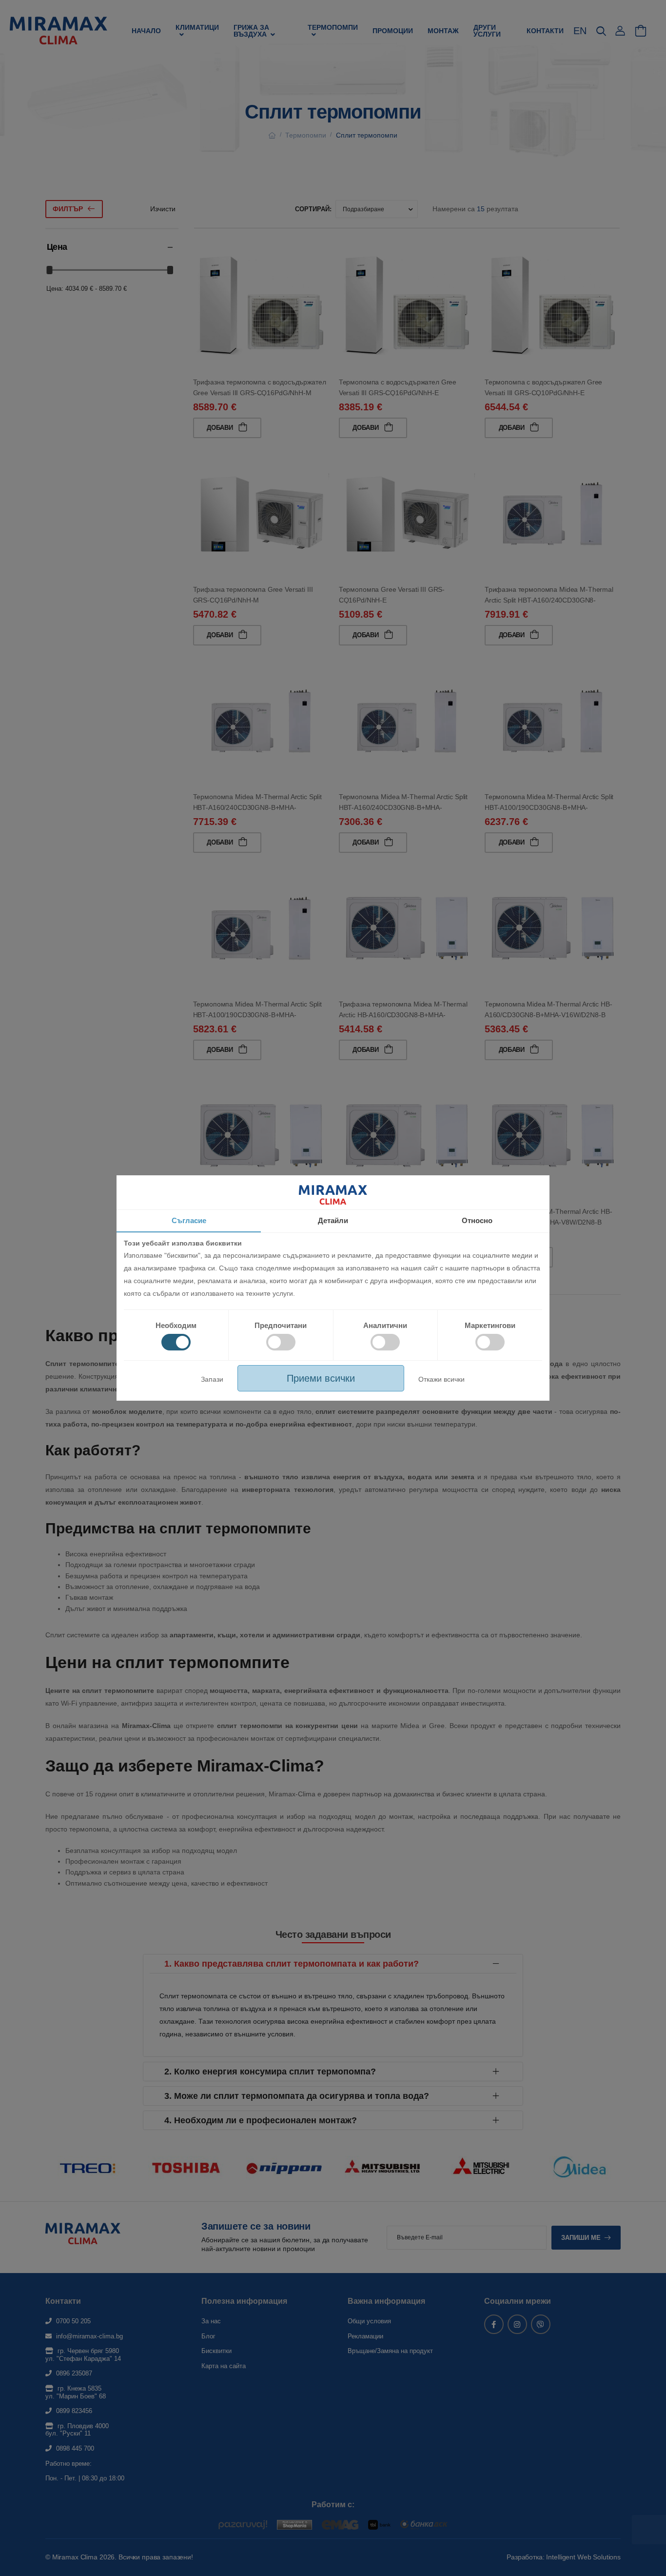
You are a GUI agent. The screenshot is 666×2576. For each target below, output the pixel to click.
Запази (212, 1379)
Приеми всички (321, 1378)
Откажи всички (441, 1379)
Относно (477, 1220)
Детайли (333, 1220)
